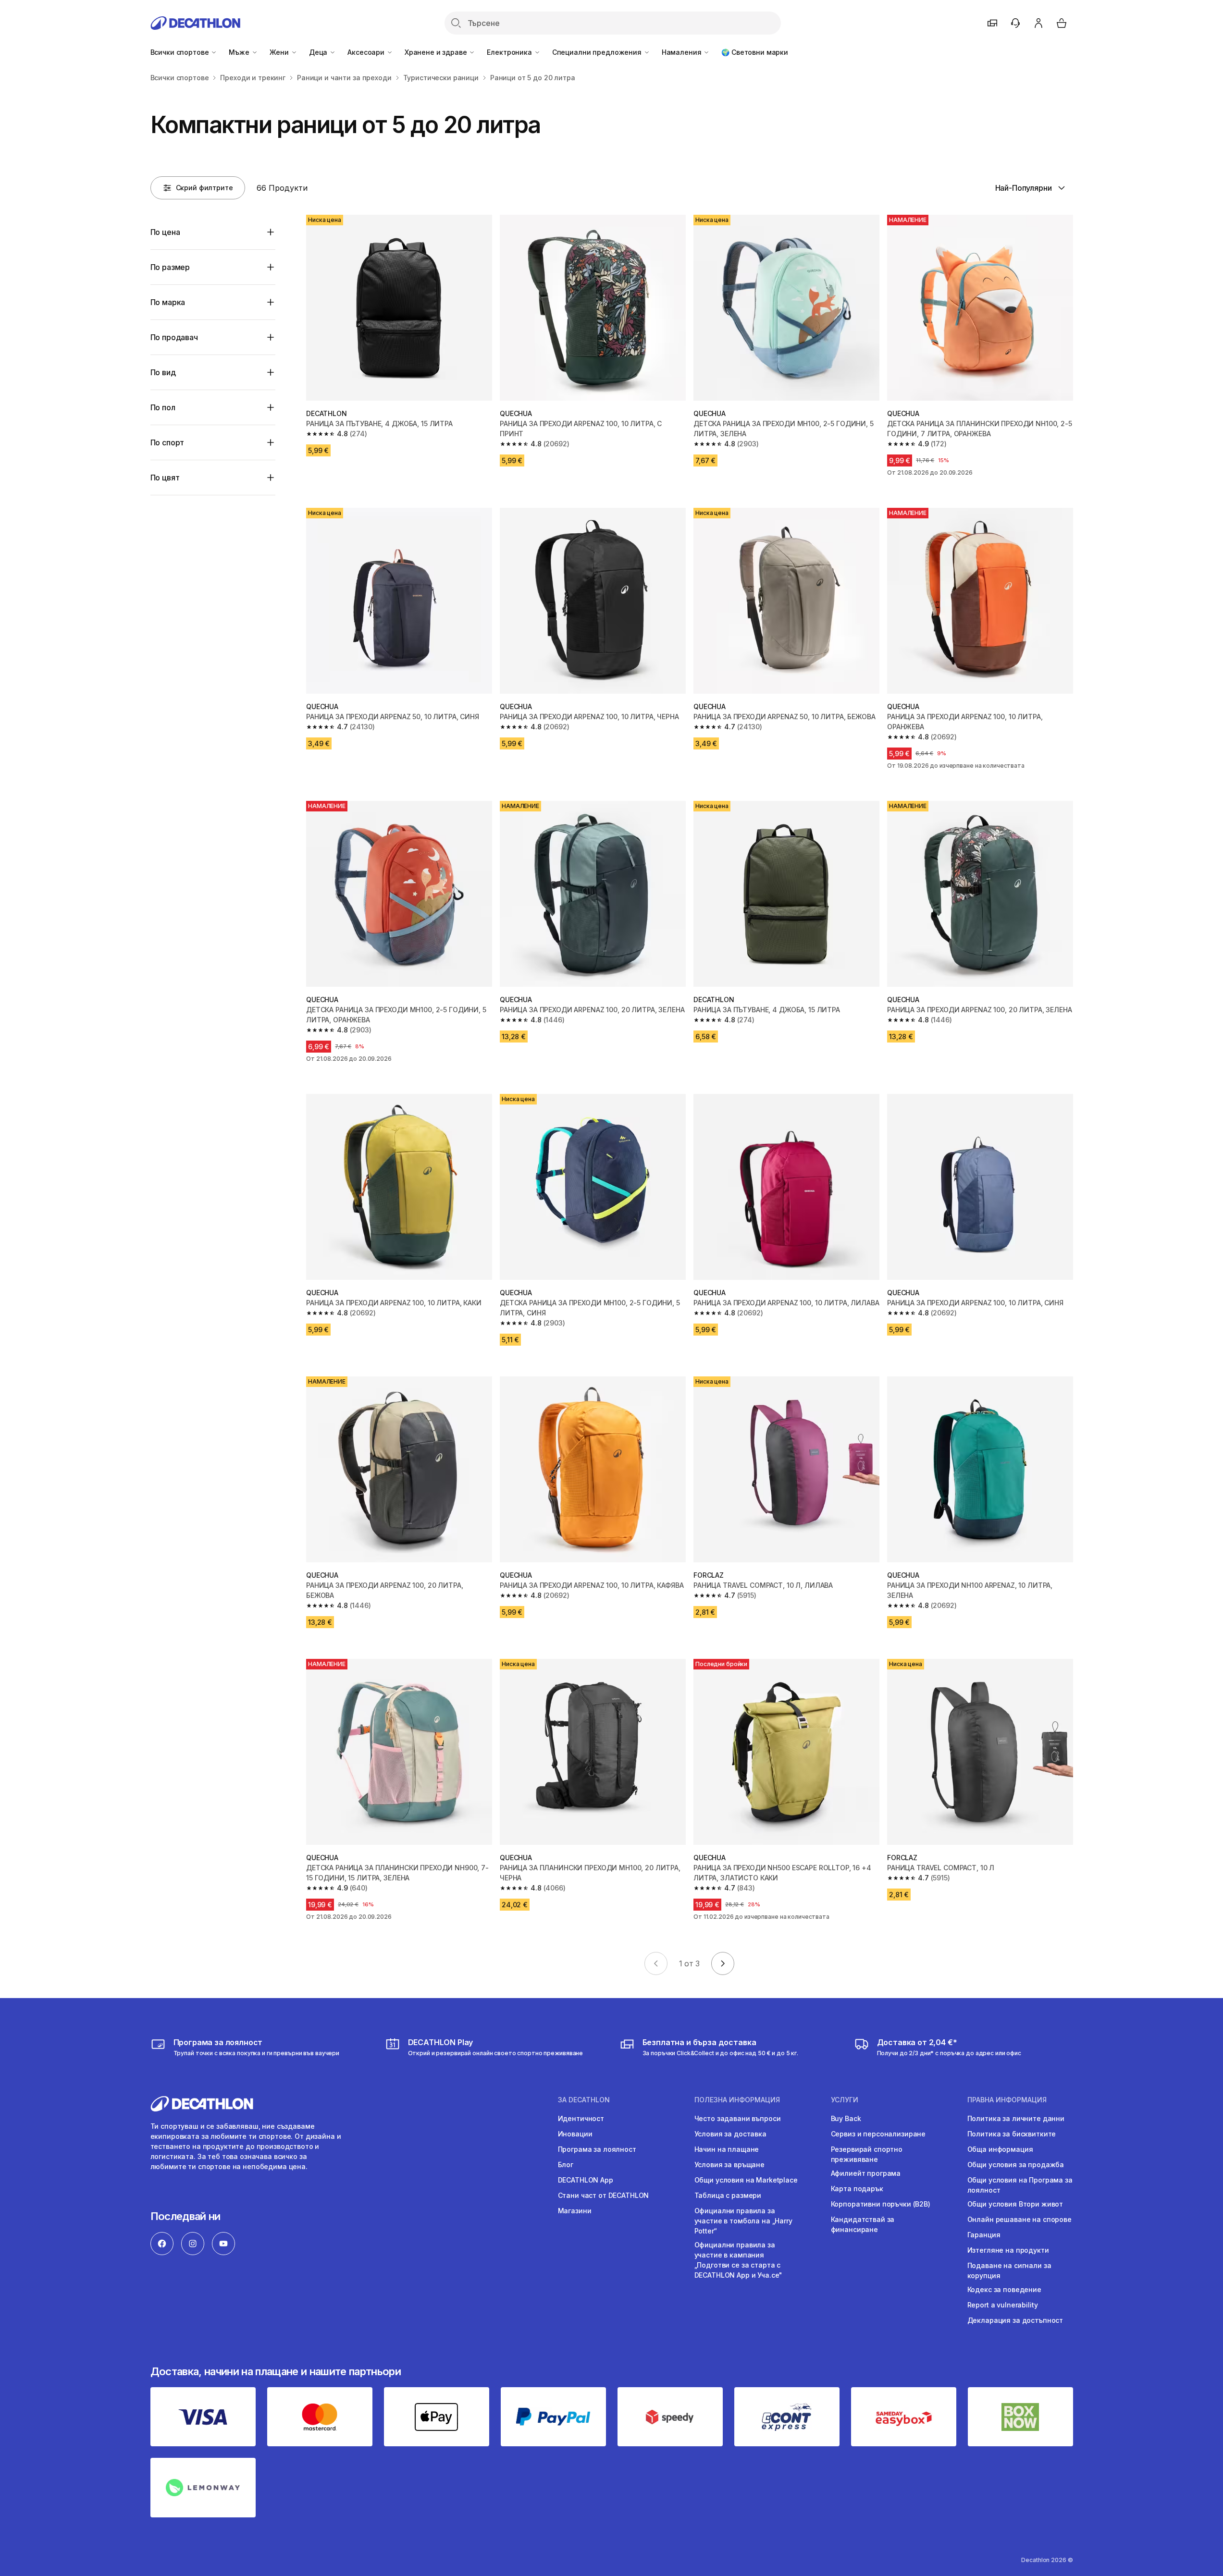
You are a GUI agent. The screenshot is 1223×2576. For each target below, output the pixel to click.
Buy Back (846, 2118)
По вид (163, 372)
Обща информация (1000, 2149)
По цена (165, 232)
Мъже (240, 52)
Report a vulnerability (1003, 2305)
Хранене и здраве (437, 52)
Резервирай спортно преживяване (867, 2154)
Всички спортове (181, 52)
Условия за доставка (730, 2134)
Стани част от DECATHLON (604, 2195)
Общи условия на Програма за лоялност (1020, 2185)
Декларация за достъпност (1015, 2320)
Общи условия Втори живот (1015, 2204)
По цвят (165, 478)
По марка (168, 302)
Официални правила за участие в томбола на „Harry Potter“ (743, 2221)
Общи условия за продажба (1016, 2165)
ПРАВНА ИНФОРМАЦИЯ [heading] (1007, 2100)
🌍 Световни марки (755, 52)
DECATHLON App (586, 2180)
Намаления (683, 52)
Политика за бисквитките (1012, 2134)
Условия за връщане (729, 2165)
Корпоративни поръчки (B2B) (881, 2204)
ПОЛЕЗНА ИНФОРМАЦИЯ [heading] (737, 2100)
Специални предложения (598, 52)
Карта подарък (857, 2189)
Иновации (575, 2134)
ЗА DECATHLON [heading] (584, 2100)
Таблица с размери (728, 2195)
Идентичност (581, 2118)
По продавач (174, 337)
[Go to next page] (723, 1963)
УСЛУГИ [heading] (845, 2100)
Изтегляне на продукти (1008, 2250)
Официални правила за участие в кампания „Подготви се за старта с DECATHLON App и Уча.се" (739, 2260)
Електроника (510, 52)
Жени (280, 52)
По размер (170, 267)
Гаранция (984, 2235)
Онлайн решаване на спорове (1019, 2219)
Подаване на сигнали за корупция (1009, 2270)
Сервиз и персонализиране (878, 2134)
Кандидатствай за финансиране (863, 2224)
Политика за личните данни (1016, 2118)
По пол (163, 407)
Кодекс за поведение (1004, 2289)
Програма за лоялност (597, 2149)
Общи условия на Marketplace (746, 2180)
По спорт (167, 442)
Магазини (575, 2211)
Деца (319, 52)
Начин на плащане (727, 2149)
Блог (566, 2165)
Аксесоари (367, 52)
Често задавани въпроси (738, 2118)
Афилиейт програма (866, 2173)
